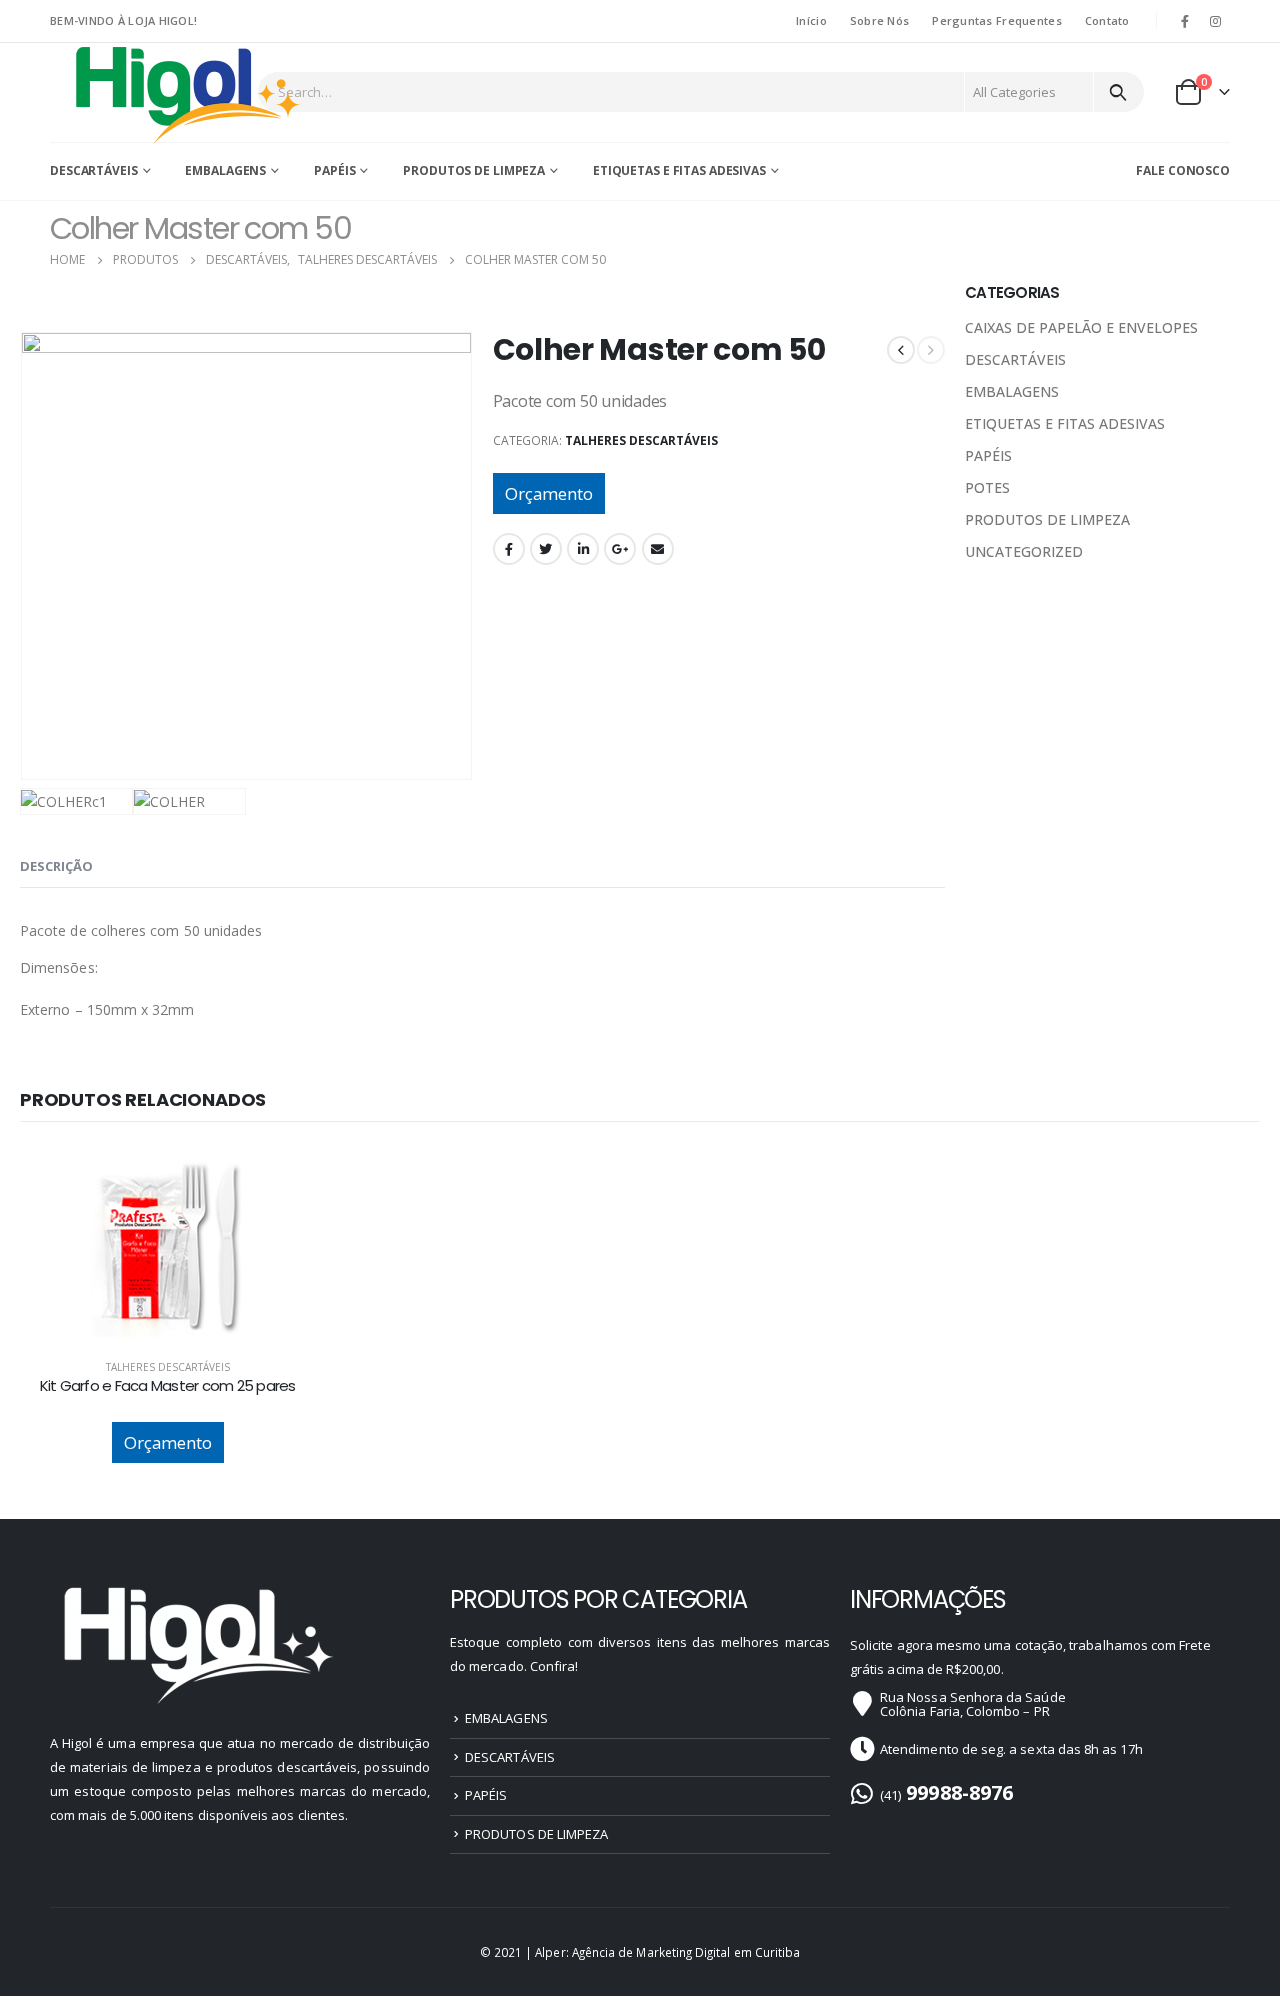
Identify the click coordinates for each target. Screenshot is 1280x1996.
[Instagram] (1216, 21)
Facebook (509, 549)
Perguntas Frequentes (997, 20)
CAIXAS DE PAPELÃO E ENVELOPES (1081, 327)
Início (811, 20)
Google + (620, 549)
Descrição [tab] (56, 866)
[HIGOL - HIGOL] (189, 93)
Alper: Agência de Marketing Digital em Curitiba (667, 1952)
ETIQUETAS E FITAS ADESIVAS (679, 170)
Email (658, 549)
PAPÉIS (334, 170)
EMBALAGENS (225, 170)
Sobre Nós (879, 20)
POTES (987, 487)
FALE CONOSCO (1183, 170)
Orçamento (549, 493)
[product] (167, 1249)
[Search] (1117, 92)
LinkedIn (583, 549)
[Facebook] (1185, 21)
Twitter (546, 549)
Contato (1107, 20)
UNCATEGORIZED (1024, 551)
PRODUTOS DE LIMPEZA (474, 170)
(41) (946, 1795)
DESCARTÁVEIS (94, 170)
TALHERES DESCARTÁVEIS (641, 440)
